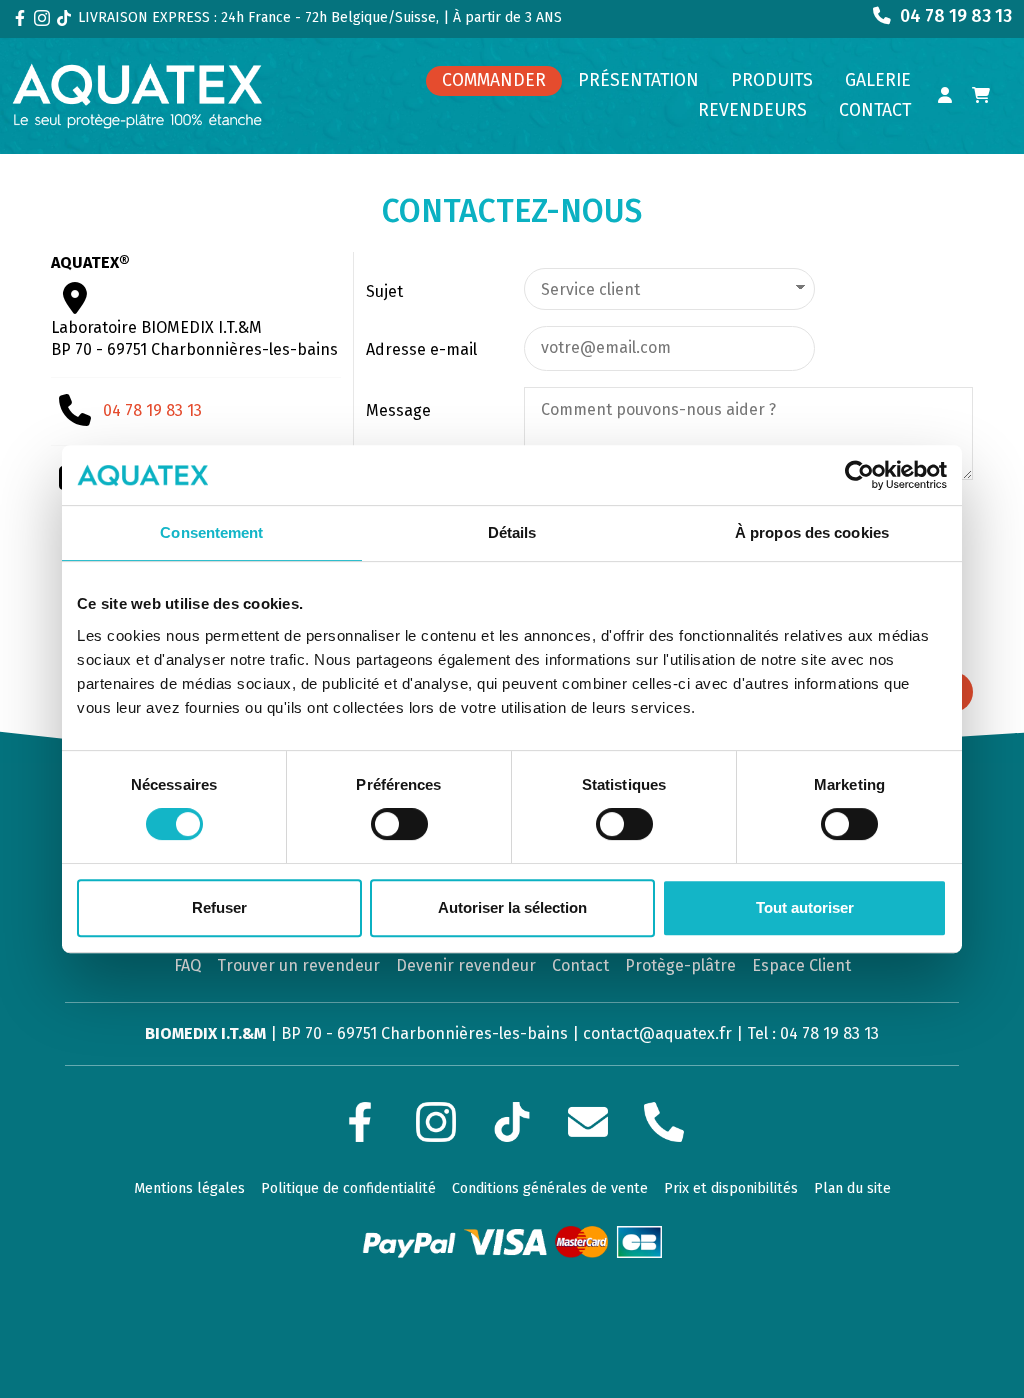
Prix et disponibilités (731, 1188)
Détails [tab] (512, 532)
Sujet (384, 291)
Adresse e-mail (421, 349)
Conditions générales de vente (550, 1188)
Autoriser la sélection (512, 907)
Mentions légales (189, 1188)
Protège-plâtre (680, 965)
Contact (580, 965)
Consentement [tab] (211, 532)
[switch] (399, 824)
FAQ (187, 965)
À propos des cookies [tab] (812, 532)
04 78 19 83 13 (152, 410)
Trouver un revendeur (298, 965)
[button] (772, 81)
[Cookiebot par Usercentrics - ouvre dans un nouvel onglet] (859, 475)
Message (398, 410)
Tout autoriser (805, 907)
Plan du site (852, 1188)
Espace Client (801, 965)
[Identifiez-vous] (945, 96)
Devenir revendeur (466, 965)
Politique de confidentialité (348, 1188)
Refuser (219, 907)
